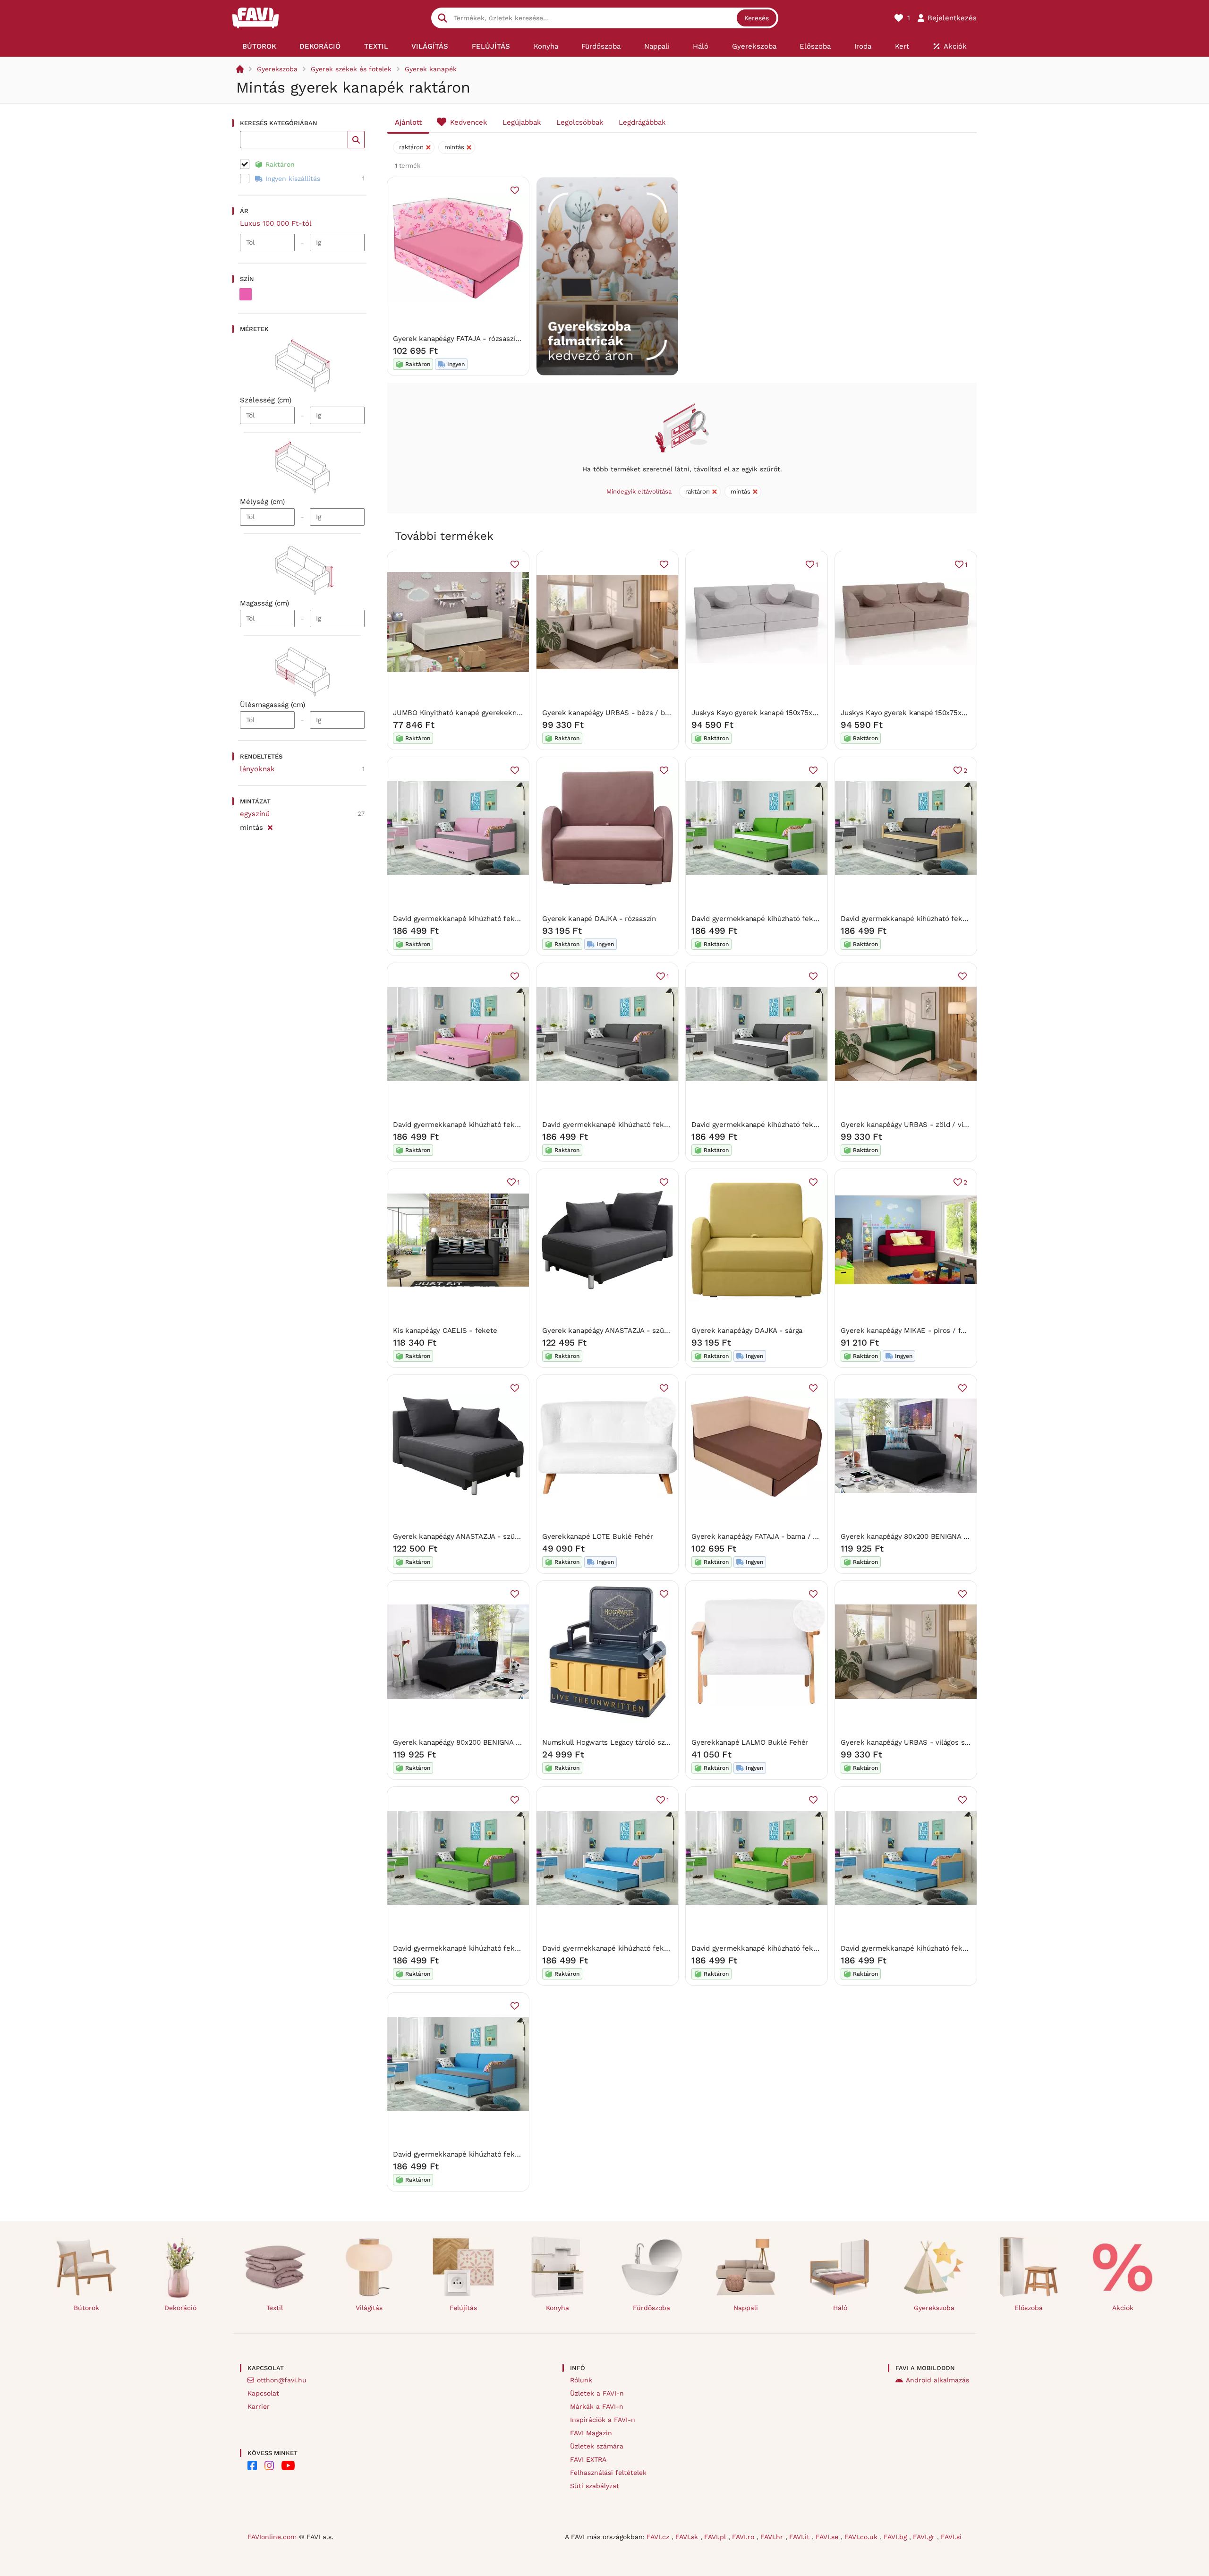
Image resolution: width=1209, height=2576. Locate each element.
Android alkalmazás (937, 2380)
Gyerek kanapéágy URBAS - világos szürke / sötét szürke (937, 1742)
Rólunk (581, 2380)
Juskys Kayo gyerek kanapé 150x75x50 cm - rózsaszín (931, 713)
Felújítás (463, 2308)
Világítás (369, 2308)
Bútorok (86, 2308)
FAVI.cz (659, 2537)
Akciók (1123, 2308)
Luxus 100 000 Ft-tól (276, 223)
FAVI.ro (744, 2537)
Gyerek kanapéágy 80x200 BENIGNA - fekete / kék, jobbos (491, 1742)
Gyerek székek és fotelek (351, 69)
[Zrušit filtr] (270, 826)
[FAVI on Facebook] (252, 2465)
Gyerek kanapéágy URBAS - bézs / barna (611, 713)
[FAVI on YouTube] (288, 2465)
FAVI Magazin (591, 2433)
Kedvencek (469, 122)
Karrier (259, 2406)
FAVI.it (800, 2537)
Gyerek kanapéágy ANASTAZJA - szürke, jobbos (622, 1331)
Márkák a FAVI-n (597, 2406)
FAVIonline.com (272, 2537)
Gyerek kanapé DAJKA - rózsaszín (599, 919)
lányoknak (257, 769)
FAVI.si (951, 2537)
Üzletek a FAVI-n (597, 2393)
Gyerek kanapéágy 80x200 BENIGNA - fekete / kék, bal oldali (943, 1536)
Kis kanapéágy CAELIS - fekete (445, 1331)
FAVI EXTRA (588, 2459)
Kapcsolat (263, 2393)
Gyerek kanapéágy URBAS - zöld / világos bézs (920, 1125)
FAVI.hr (773, 2537)
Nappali (746, 2308)
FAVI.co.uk (862, 2537)
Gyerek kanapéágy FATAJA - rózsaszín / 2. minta (474, 339)
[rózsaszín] (246, 294)
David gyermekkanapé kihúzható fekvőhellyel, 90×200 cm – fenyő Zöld (811, 1948)
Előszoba (1029, 2308)
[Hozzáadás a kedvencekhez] (515, 190)
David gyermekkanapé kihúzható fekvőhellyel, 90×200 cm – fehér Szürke (815, 1125)
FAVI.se (828, 2537)
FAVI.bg (896, 2537)
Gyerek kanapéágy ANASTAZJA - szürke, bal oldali (476, 1536)
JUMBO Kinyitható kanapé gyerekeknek (459, 713)
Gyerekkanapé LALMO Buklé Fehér (750, 1742)
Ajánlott (408, 122)
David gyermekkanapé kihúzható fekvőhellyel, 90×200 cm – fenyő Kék (959, 1948)
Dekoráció (180, 2308)
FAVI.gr (925, 2537)
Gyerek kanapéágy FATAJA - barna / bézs (760, 1536)
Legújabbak (522, 122)
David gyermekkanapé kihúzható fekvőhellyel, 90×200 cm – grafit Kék (510, 2154)
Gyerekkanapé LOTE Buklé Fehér (597, 1536)
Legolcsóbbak (580, 122)
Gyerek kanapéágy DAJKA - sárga (747, 1331)
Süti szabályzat (595, 2486)
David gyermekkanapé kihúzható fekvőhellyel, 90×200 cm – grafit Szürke (665, 1125)
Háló (840, 2308)
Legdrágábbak (642, 122)
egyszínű (255, 814)
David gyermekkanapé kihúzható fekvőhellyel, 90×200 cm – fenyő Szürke (964, 919)
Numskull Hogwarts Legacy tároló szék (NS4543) (624, 1742)
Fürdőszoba (651, 2308)
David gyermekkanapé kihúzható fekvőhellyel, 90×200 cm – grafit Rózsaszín (521, 919)
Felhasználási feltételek (608, 2473)
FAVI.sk (688, 2537)
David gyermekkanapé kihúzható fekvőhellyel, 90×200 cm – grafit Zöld (511, 1948)
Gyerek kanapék (431, 69)
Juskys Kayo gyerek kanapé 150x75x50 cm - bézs (774, 713)
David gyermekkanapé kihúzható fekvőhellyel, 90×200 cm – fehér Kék (660, 1948)
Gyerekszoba (277, 69)
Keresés (757, 18)
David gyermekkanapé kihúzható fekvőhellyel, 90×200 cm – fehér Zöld (810, 919)
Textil (275, 2308)
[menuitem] (259, 46)
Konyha (558, 2308)
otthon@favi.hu (282, 2380)
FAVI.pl (716, 2537)
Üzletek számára (597, 2446)
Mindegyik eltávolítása (639, 491)
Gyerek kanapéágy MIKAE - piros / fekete (910, 1331)
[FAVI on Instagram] (269, 2465)
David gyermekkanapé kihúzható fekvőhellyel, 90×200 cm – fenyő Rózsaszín (521, 1125)
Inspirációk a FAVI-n (603, 2420)
